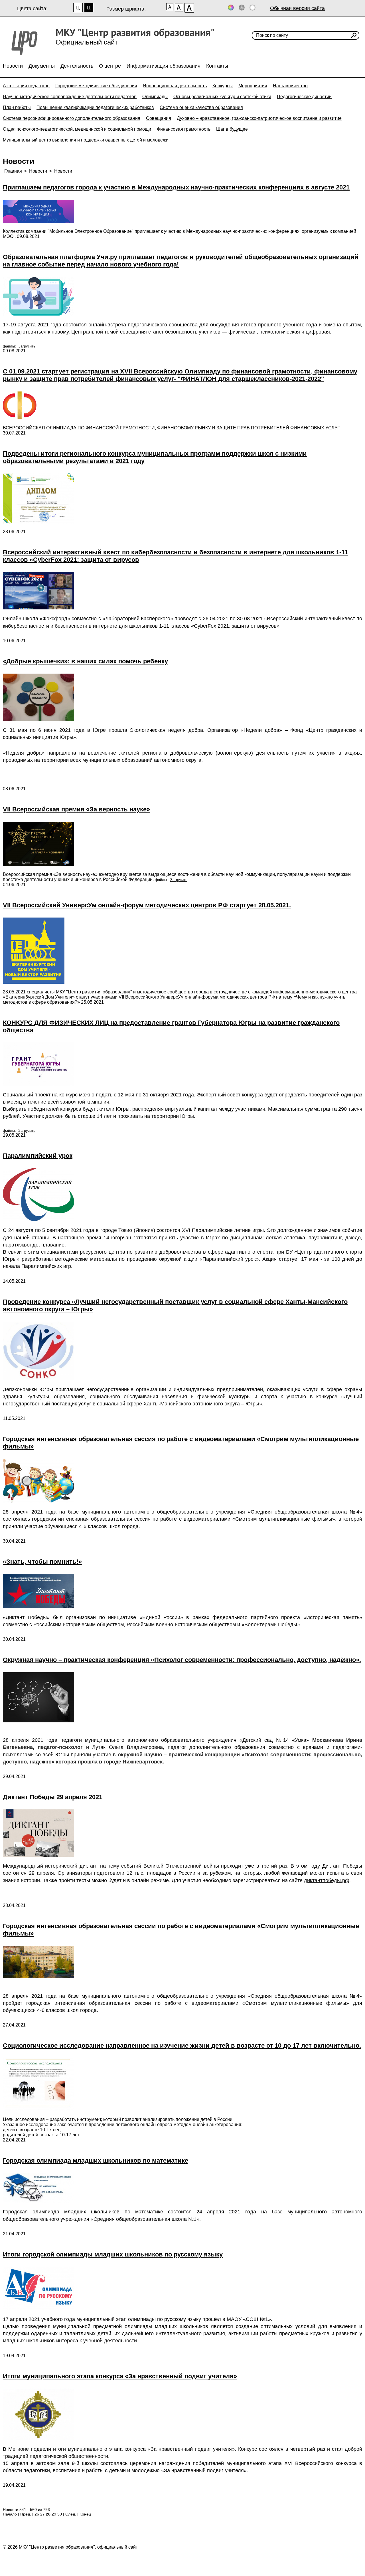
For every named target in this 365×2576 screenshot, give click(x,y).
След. (71, 2514)
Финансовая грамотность (184, 129)
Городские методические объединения (96, 86)
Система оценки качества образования (201, 107)
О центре (110, 66)
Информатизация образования (164, 66)
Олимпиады (155, 97)
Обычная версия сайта (297, 8)
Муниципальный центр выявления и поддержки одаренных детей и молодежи (86, 140)
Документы (42, 66)
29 (54, 2514)
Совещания (159, 118)
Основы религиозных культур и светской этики (222, 97)
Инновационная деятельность (175, 86)
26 (37, 2514)
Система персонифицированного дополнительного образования (72, 118)
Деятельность (77, 66)
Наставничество (290, 86)
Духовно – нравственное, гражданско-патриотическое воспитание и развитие (259, 118)
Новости (13, 66)
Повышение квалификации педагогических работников (95, 107)
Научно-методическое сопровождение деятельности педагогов (70, 97)
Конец (85, 2514)
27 (42, 2514)
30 (60, 2514)
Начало (10, 2514)
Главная (13, 171)
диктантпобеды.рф (327, 1880)
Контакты (217, 66)
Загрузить (27, 346)
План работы (17, 107)
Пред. (26, 2514)
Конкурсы (223, 86)
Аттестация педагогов (26, 86)
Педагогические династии (304, 97)
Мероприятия (253, 86)
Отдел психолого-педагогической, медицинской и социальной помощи (77, 129)
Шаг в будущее (232, 129)
